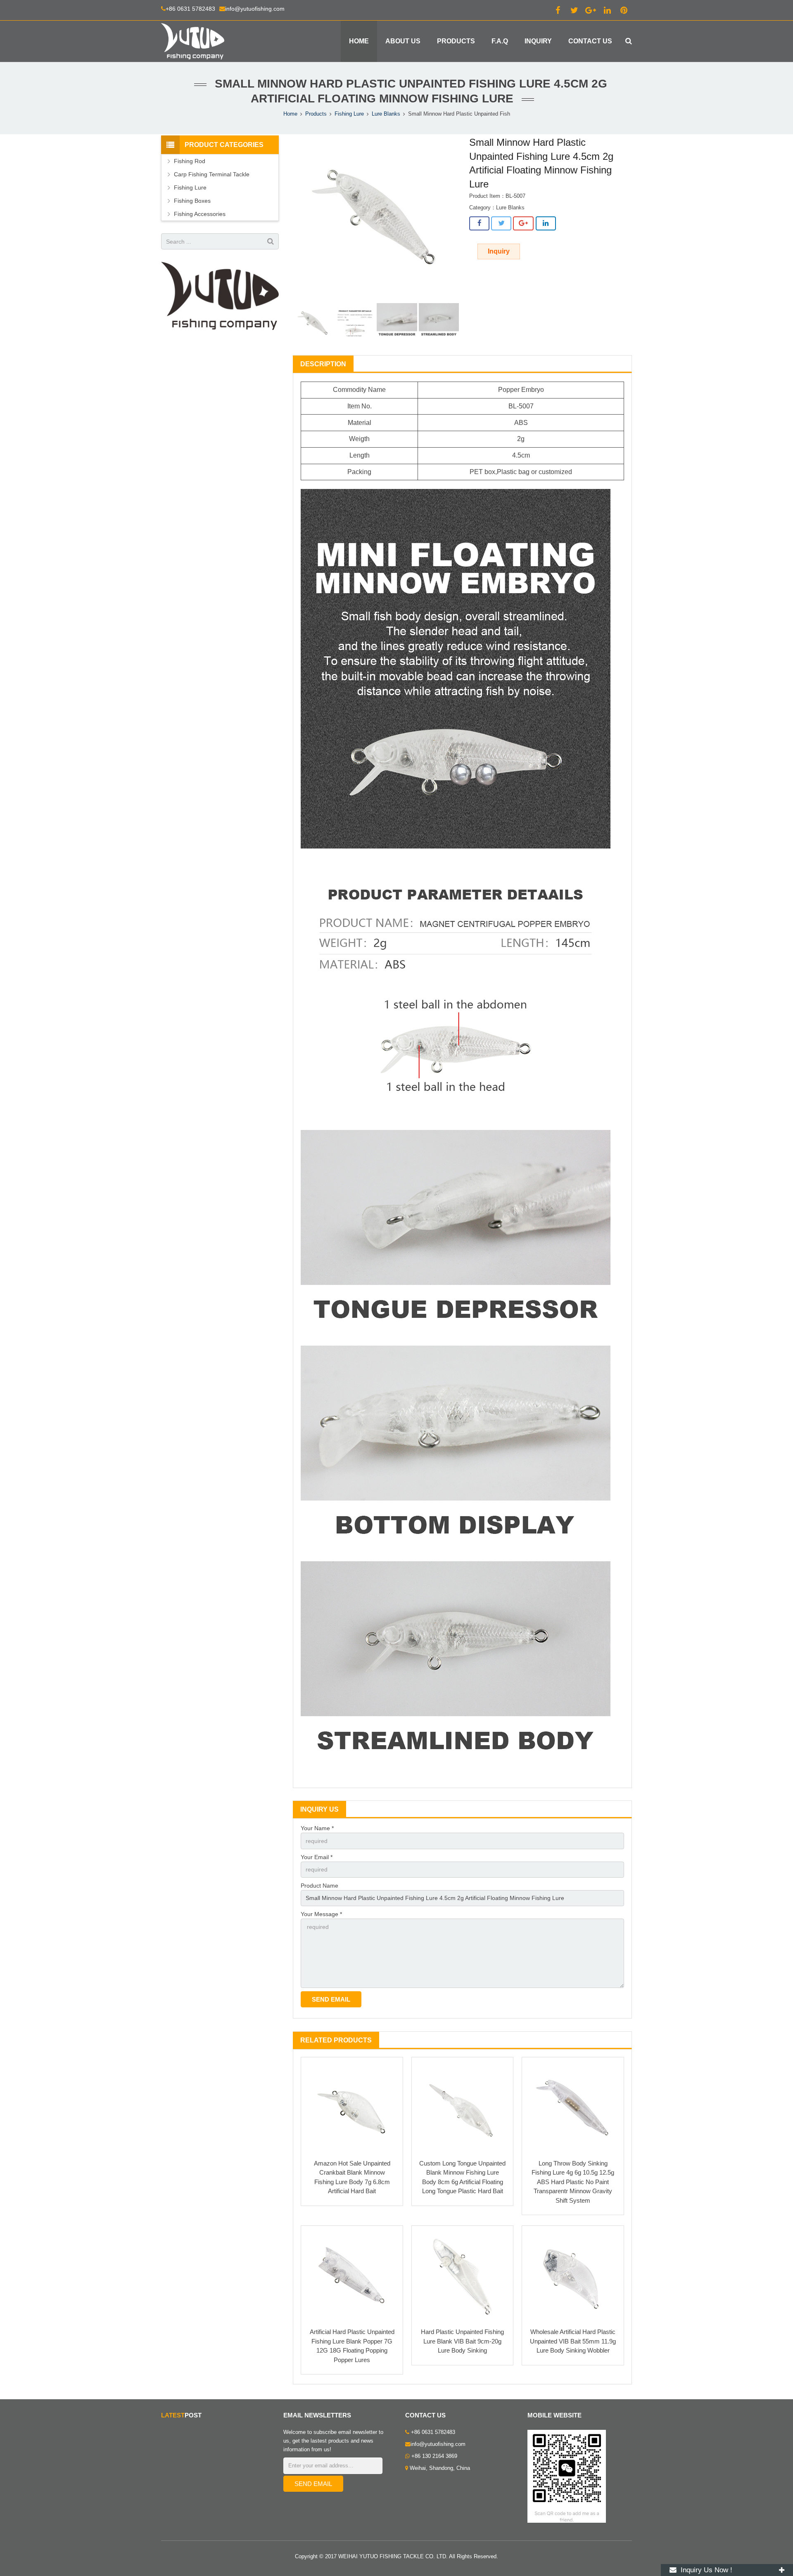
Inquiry (499, 251)
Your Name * (317, 1828)
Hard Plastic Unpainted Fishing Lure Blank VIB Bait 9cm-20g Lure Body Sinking (462, 2341)
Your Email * (317, 1857)
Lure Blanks (386, 114)
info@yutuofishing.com (255, 9)
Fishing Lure (349, 114)
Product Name (319, 1886)
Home (290, 114)
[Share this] (479, 223)
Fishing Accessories (200, 214)
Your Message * (321, 1914)
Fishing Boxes (192, 201)
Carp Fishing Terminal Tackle (212, 174)
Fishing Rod (190, 161)
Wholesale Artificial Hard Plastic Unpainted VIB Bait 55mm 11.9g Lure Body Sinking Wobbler (573, 2341)
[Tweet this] (501, 223)
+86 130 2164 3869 (433, 2456)
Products (316, 114)
